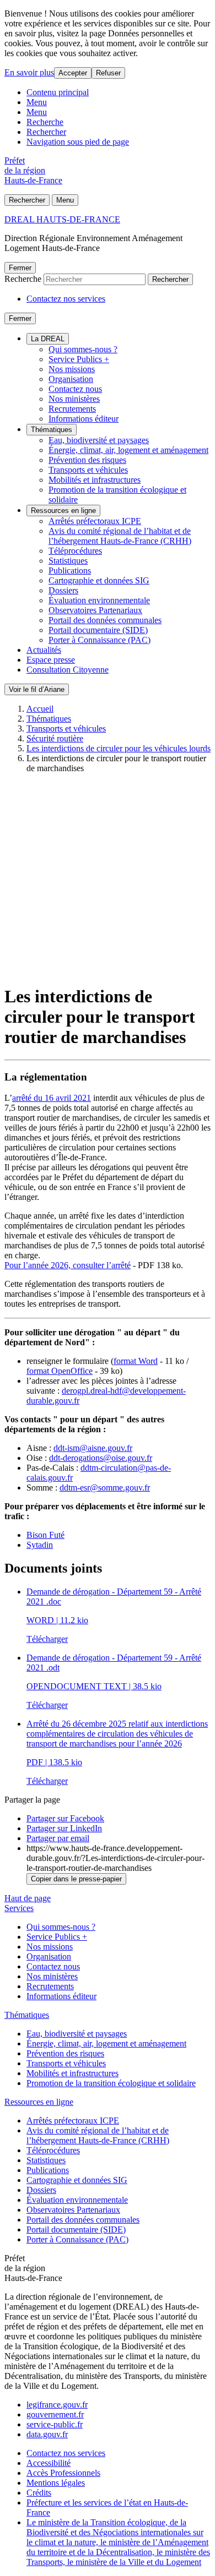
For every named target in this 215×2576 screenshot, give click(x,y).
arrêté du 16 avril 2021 (52, 1098)
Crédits (39, 2493)
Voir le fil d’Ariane (37, 689)
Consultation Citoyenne (68, 670)
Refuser (108, 73)
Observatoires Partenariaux (95, 610)
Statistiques (68, 561)
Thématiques (52, 430)
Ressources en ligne (63, 511)
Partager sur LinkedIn (64, 1828)
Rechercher (46, 132)
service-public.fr (55, 2424)
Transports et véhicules (88, 470)
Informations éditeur (84, 419)
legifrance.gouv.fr (57, 2405)
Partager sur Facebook (65, 1818)
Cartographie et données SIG (99, 580)
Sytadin (40, 1545)
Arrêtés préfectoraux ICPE (95, 521)
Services (19, 1908)
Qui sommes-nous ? (83, 349)
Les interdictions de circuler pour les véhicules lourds (119, 748)
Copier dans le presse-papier (76, 1879)
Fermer (20, 268)
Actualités (44, 650)
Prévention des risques (87, 460)
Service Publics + (79, 359)
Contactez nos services (66, 299)
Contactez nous (75, 389)
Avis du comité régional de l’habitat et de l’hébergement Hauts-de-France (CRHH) (120, 536)
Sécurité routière (55, 738)
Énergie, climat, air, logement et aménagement (128, 450)
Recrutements (72, 409)
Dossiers (63, 590)
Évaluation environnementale (99, 600)
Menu (37, 102)
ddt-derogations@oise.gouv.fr (101, 1458)
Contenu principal (58, 92)
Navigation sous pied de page (78, 142)
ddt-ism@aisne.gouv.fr (93, 1448)
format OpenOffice (60, 1371)
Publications (70, 571)
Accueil (40, 709)
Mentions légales (56, 2483)
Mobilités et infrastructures (95, 480)
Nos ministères (74, 399)
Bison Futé (45, 1535)
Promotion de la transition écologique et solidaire (111, 2083)
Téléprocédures (75, 551)
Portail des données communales (105, 620)
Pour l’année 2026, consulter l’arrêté (68, 1265)
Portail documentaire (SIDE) (98, 630)
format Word (136, 1361)
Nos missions (72, 369)
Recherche (45, 122)
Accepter (73, 73)
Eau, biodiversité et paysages (99, 440)
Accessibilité (49, 2463)
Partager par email (58, 1838)
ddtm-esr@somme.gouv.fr (105, 1488)
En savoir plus (29, 72)
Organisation (71, 379)
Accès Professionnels (63, 2473)
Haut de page (28, 1898)
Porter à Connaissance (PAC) (100, 640)
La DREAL (48, 339)
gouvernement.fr (55, 2414)
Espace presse (51, 660)
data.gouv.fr (47, 2434)
